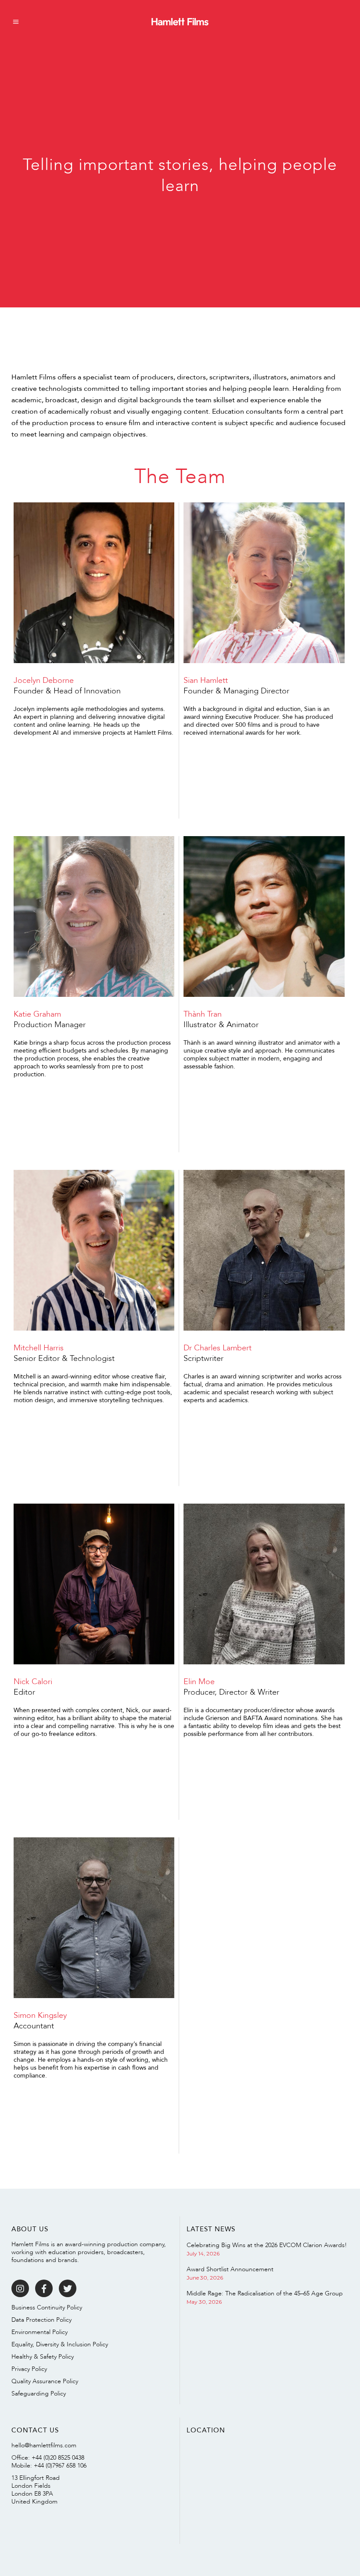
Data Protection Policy (41, 2320)
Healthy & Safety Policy (43, 2357)
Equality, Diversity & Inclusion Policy (60, 2344)
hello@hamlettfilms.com (44, 2445)
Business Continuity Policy (47, 2307)
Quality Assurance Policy (45, 2381)
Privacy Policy (29, 2369)
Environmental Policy (40, 2332)
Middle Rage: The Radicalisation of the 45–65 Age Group (265, 2293)
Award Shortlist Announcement (230, 2269)
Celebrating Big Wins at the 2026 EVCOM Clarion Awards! (267, 2245)
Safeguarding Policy (39, 2394)
